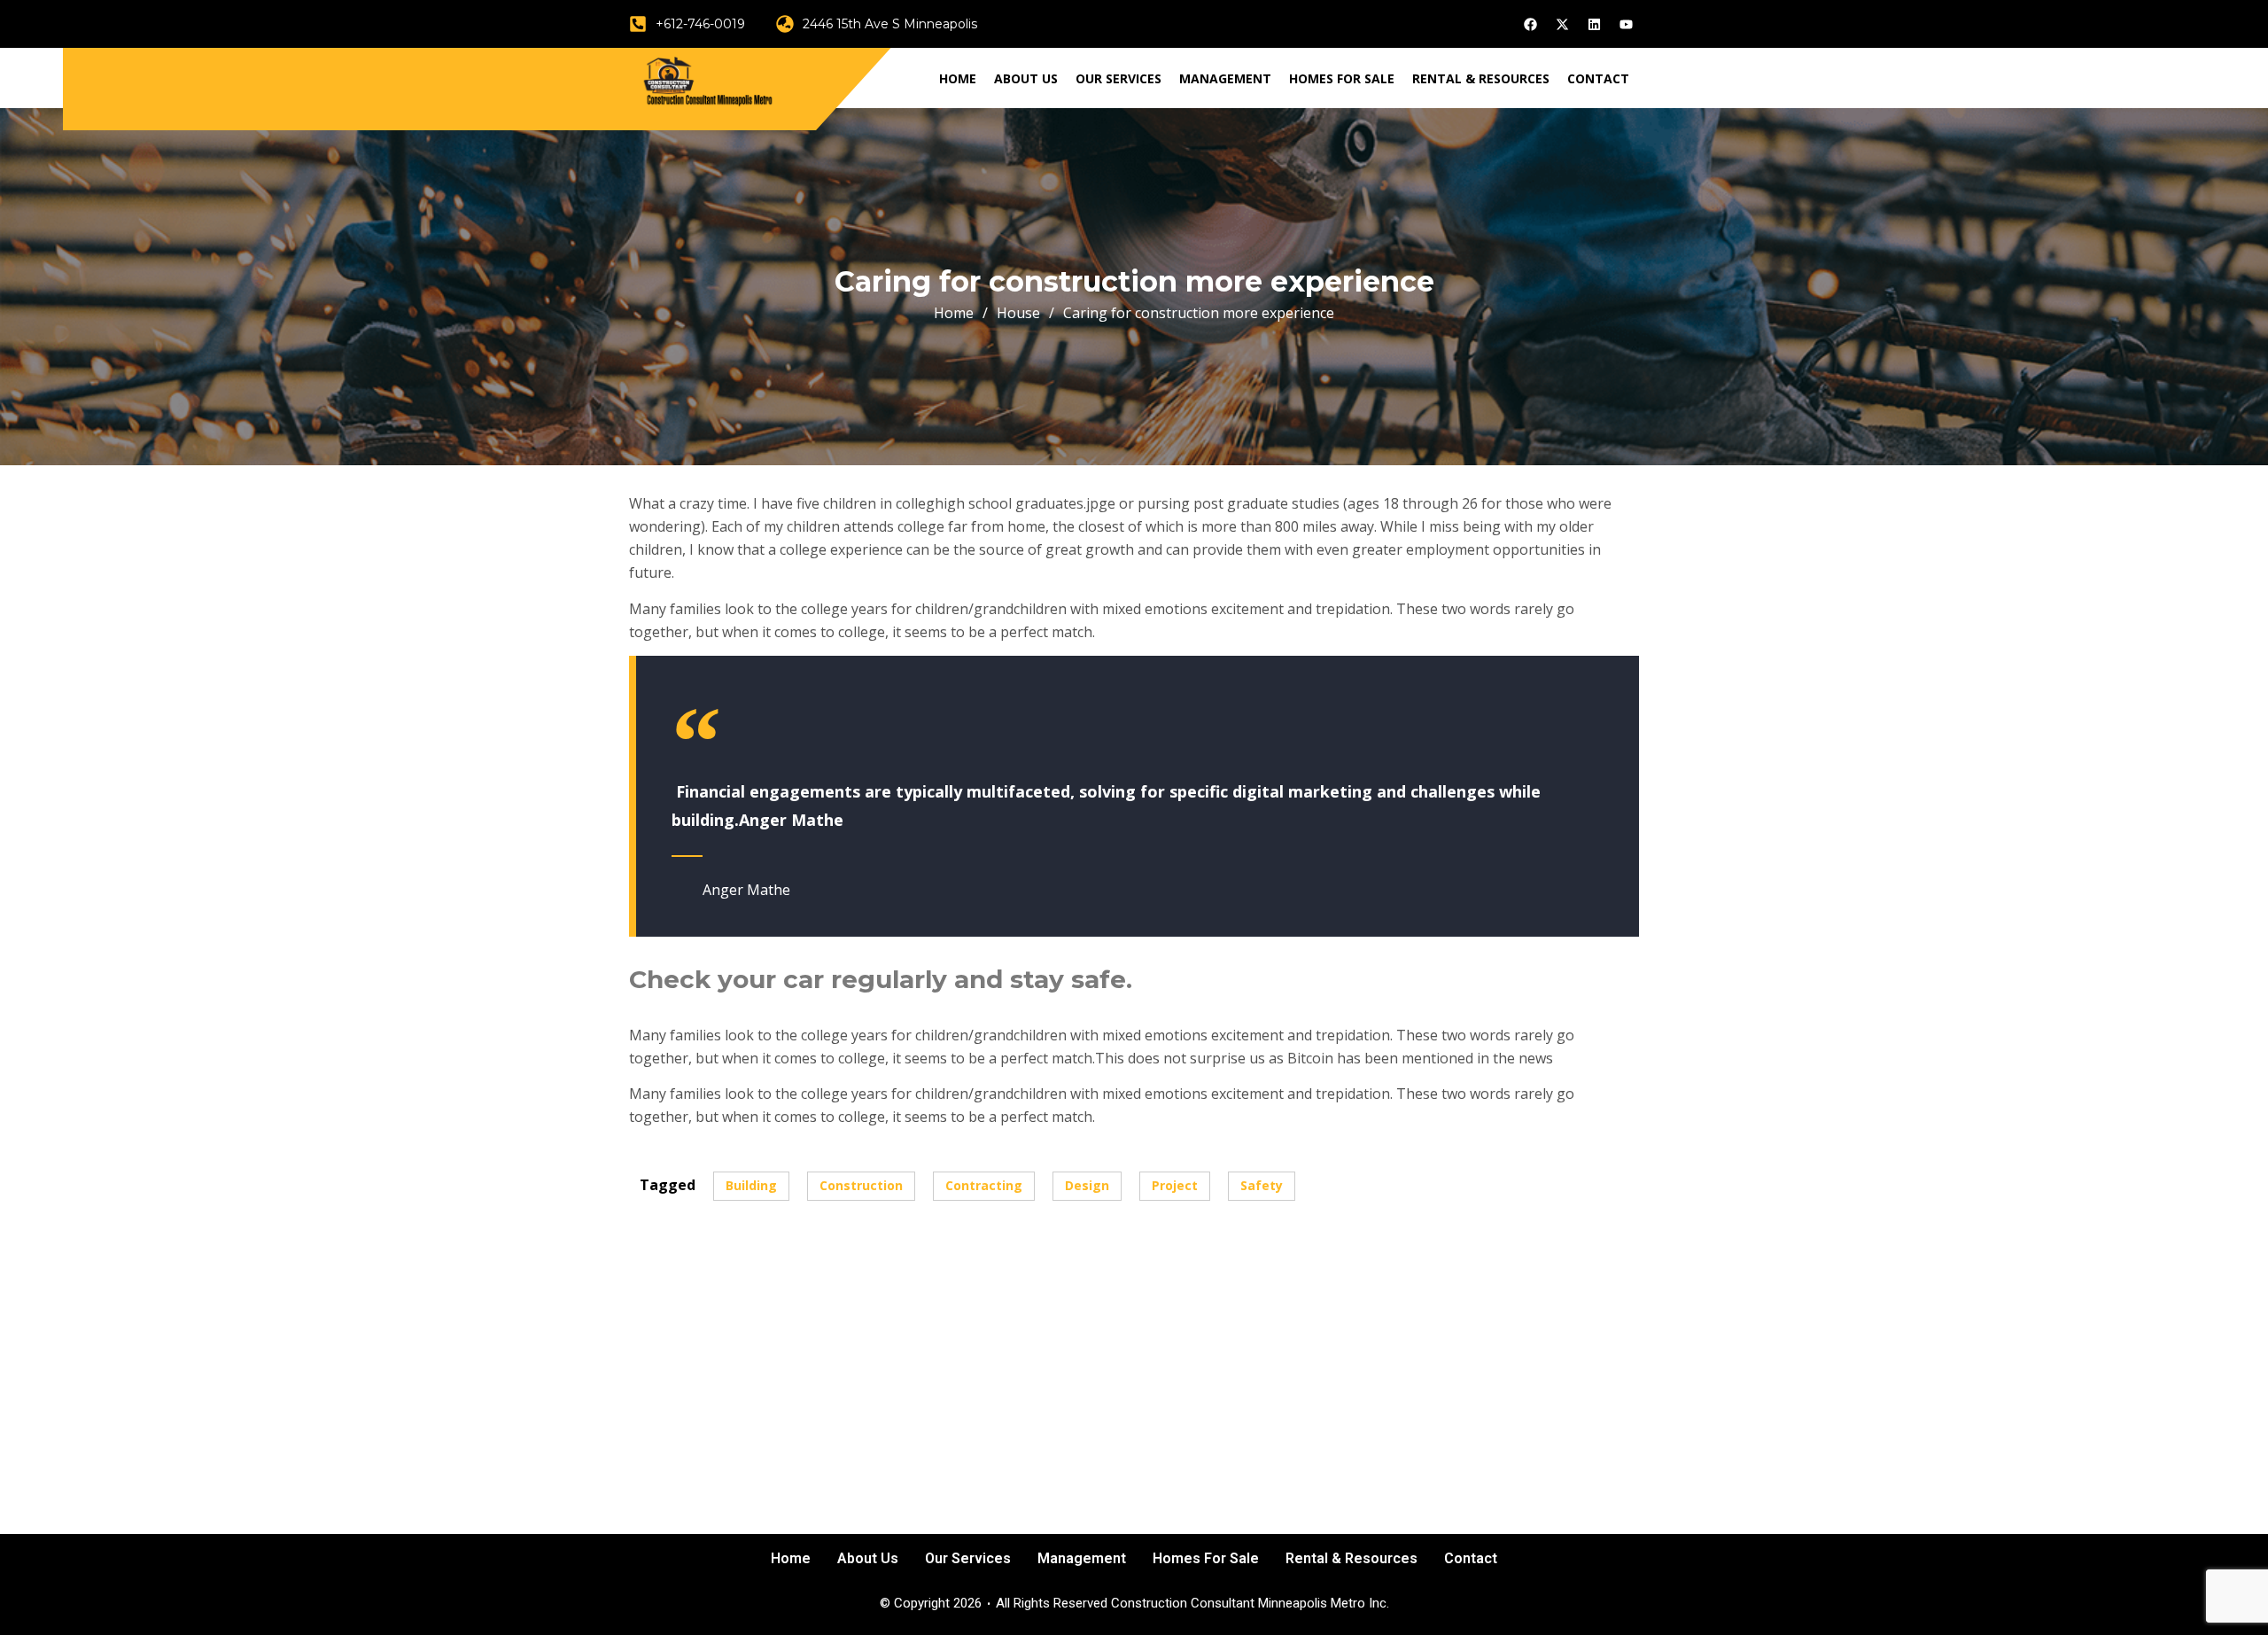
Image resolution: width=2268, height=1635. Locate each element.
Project (1175, 1185)
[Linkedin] (1594, 24)
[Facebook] (1530, 24)
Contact (1598, 78)
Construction (861, 1185)
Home (958, 78)
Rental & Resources (1481, 78)
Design (1087, 1185)
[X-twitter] (1562, 24)
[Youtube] (1626, 24)
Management (1225, 78)
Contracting (984, 1185)
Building (751, 1185)
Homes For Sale (1342, 78)
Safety (1262, 1185)
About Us (1026, 78)
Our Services (1118, 78)
